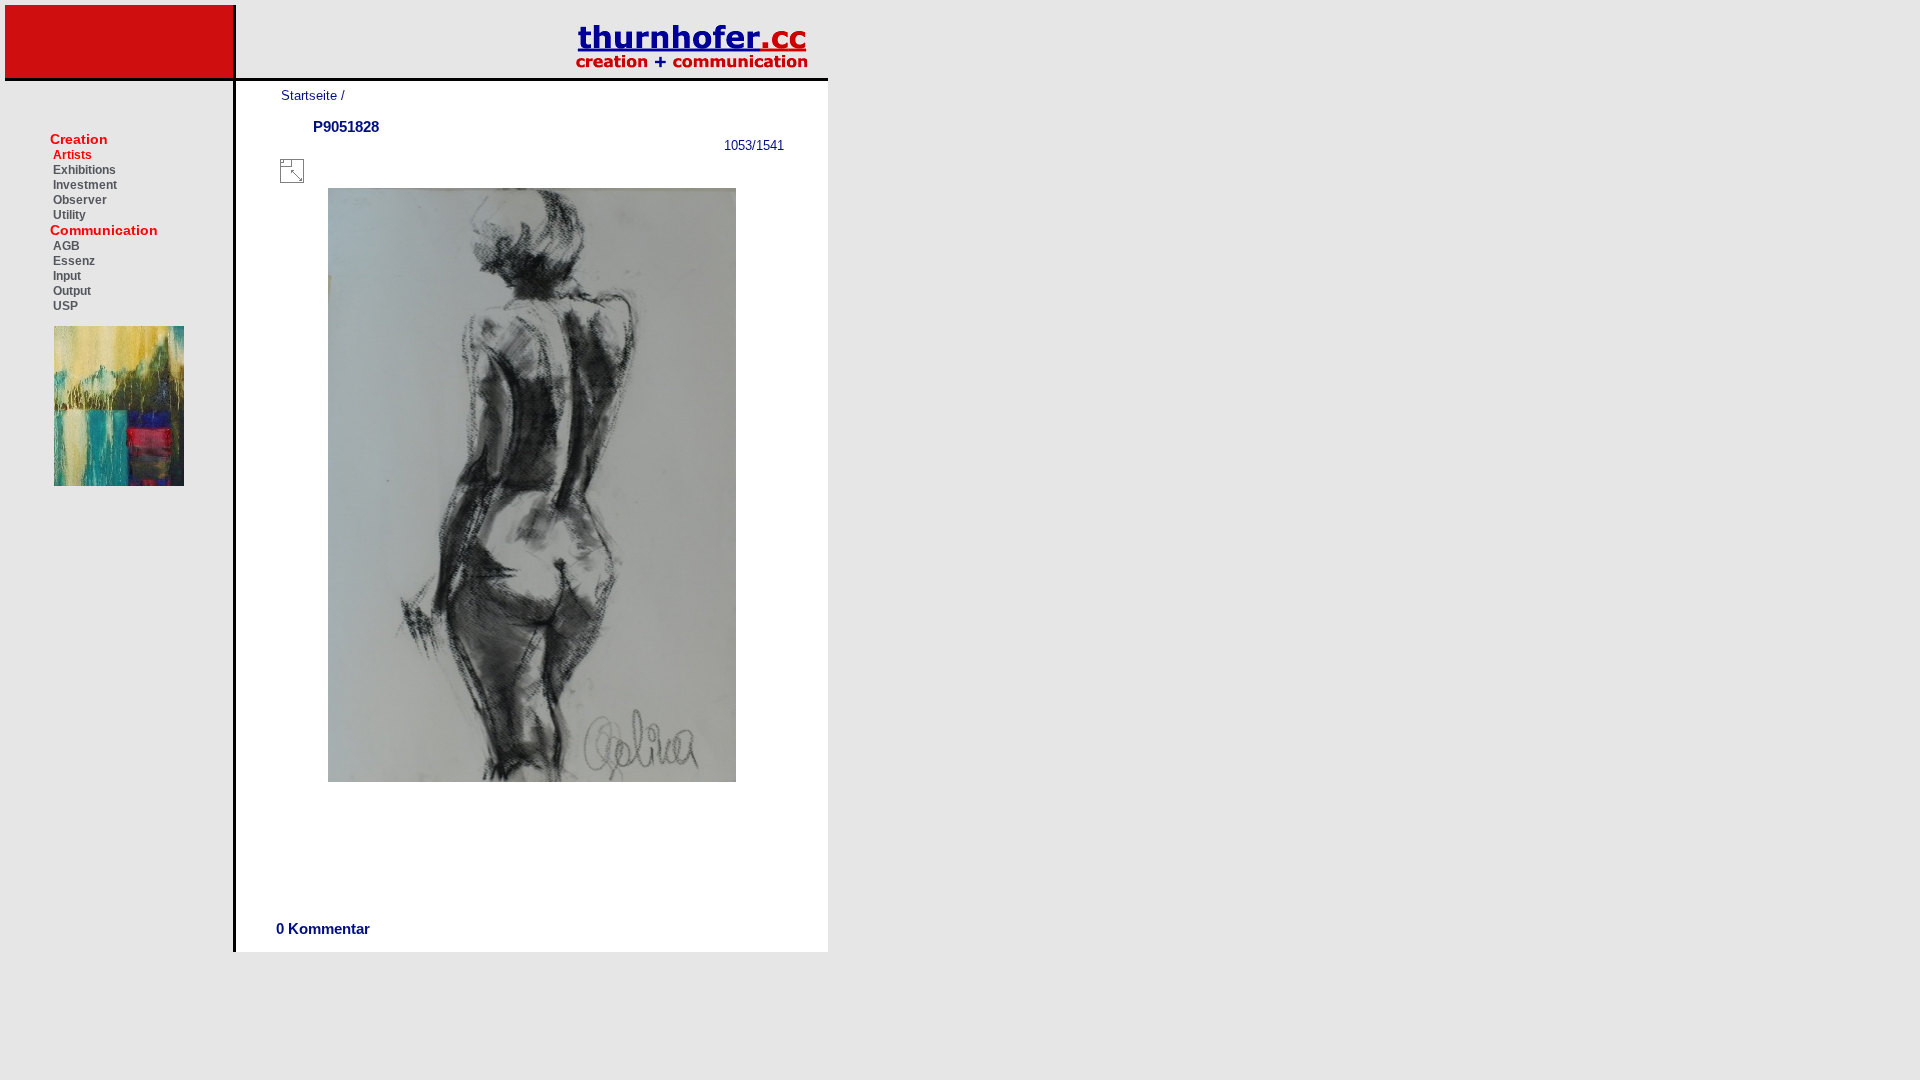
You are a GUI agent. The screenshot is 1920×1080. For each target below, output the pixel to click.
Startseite (309, 95)
